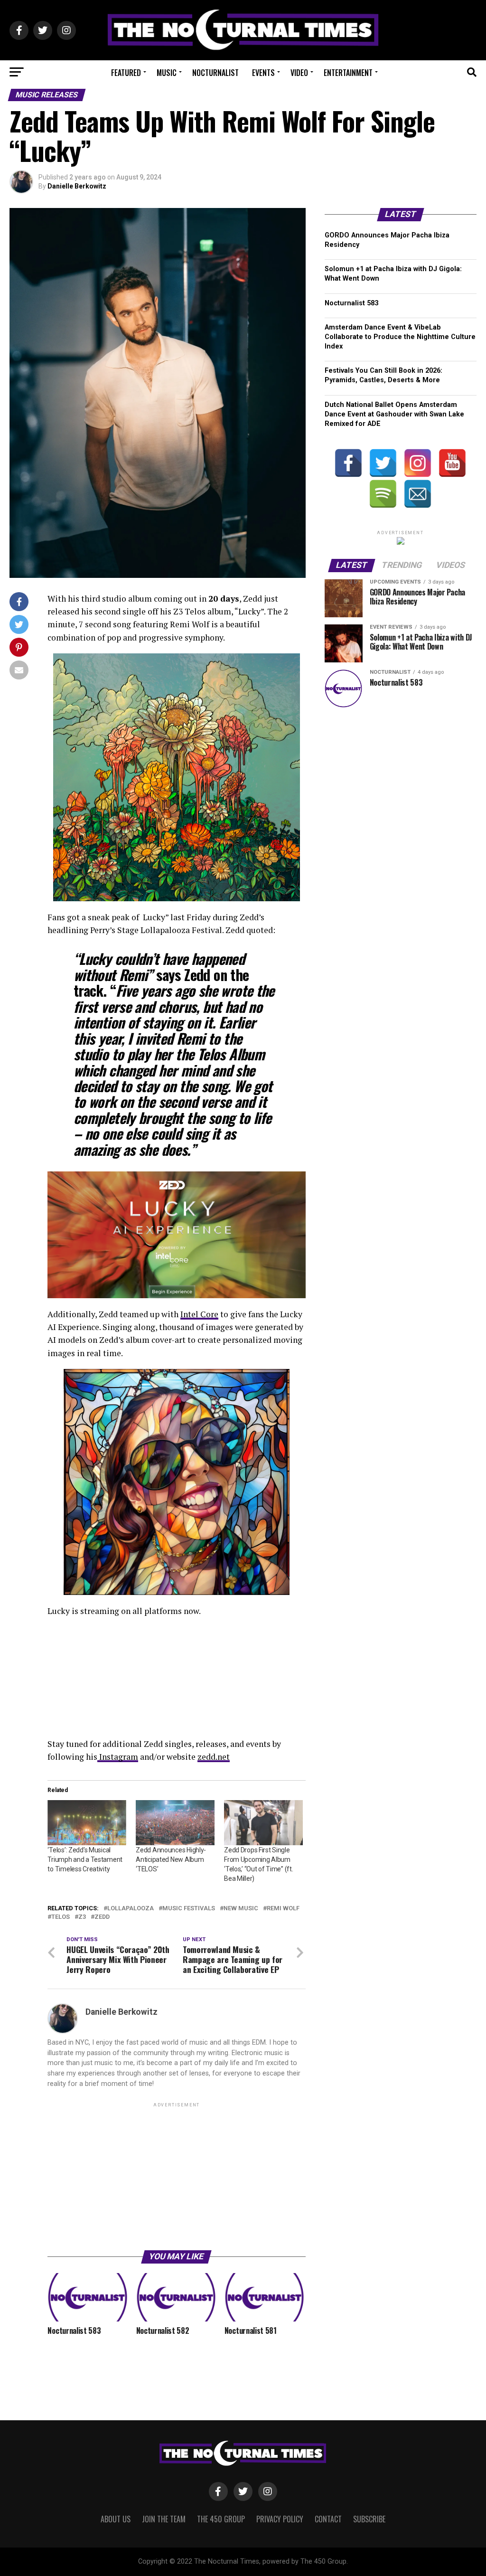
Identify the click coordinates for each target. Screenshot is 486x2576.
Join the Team (164, 2519)
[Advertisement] (176, 2176)
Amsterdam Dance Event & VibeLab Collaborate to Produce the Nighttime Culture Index (400, 337)
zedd (102, 1917)
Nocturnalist (215, 73)
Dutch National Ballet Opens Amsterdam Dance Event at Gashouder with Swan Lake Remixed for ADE (394, 414)
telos (61, 1917)
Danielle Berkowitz (77, 186)
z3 (82, 1917)
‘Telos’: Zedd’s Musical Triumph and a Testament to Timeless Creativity (85, 1859)
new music (241, 1909)
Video (299, 73)
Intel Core (199, 1314)
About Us (116, 2519)
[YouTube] (452, 463)
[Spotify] (383, 494)
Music (167, 73)
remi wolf (283, 1909)
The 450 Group (221, 2519)
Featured (126, 73)
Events (263, 73)
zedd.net (214, 1757)
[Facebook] (348, 463)
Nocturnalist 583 (351, 303)
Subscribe (369, 2519)
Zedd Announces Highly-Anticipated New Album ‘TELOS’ (171, 1859)
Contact (328, 2519)
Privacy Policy (280, 2519)
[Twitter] (383, 463)
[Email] (418, 494)
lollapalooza (131, 1909)
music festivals (189, 1909)
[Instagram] (418, 463)
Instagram (118, 1757)
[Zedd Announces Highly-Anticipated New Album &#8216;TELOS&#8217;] (175, 1823)
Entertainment (348, 73)
